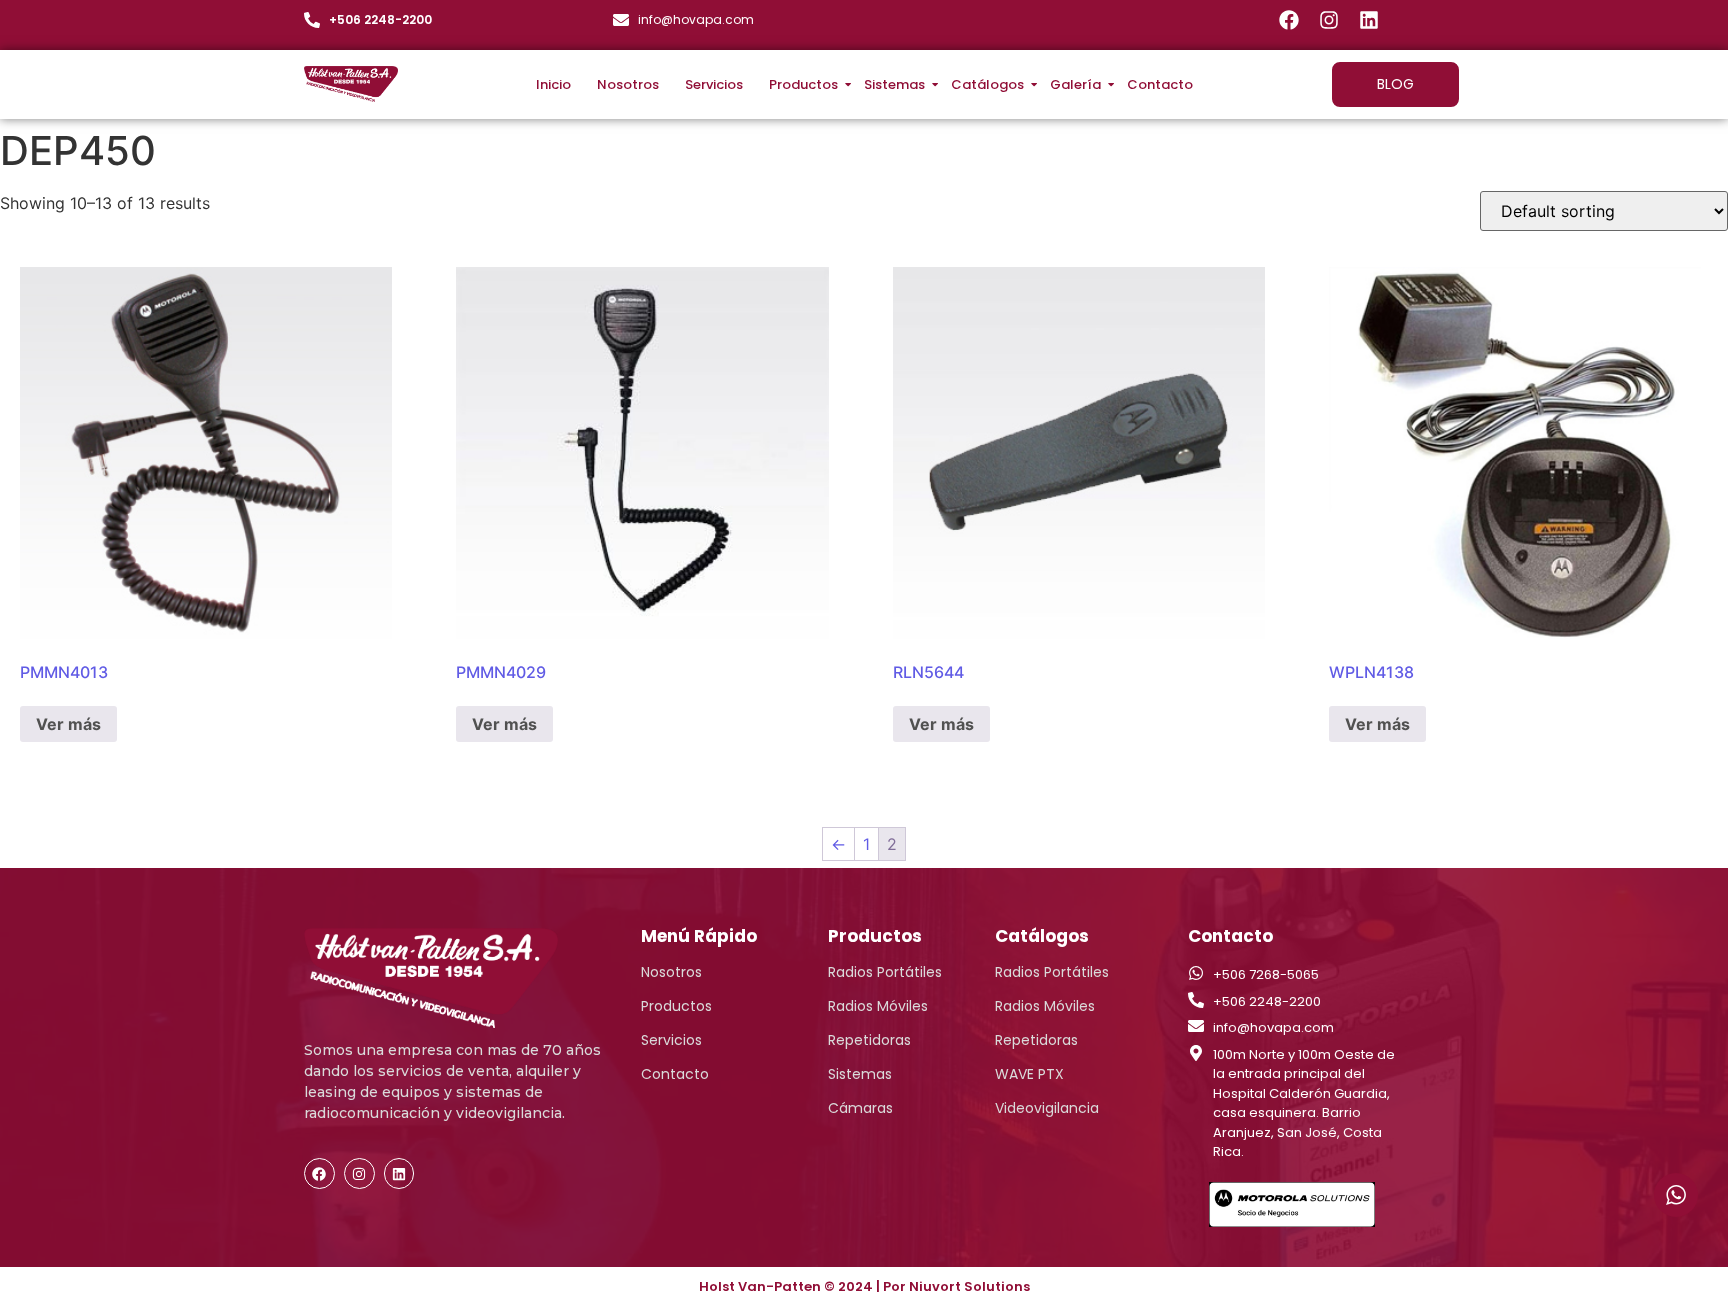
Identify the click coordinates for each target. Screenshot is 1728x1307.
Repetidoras (869, 1040)
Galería (1075, 84)
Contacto (1160, 84)
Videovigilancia (1047, 1108)
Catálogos (987, 84)
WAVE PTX (1029, 1074)
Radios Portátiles (885, 972)
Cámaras (860, 1108)
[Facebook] (1289, 20)
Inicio (553, 84)
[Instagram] (1329, 20)
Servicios (714, 84)
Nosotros (628, 84)
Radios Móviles (878, 1006)
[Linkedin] (1369, 20)
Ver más (68, 724)
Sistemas (894, 84)
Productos (803, 84)
